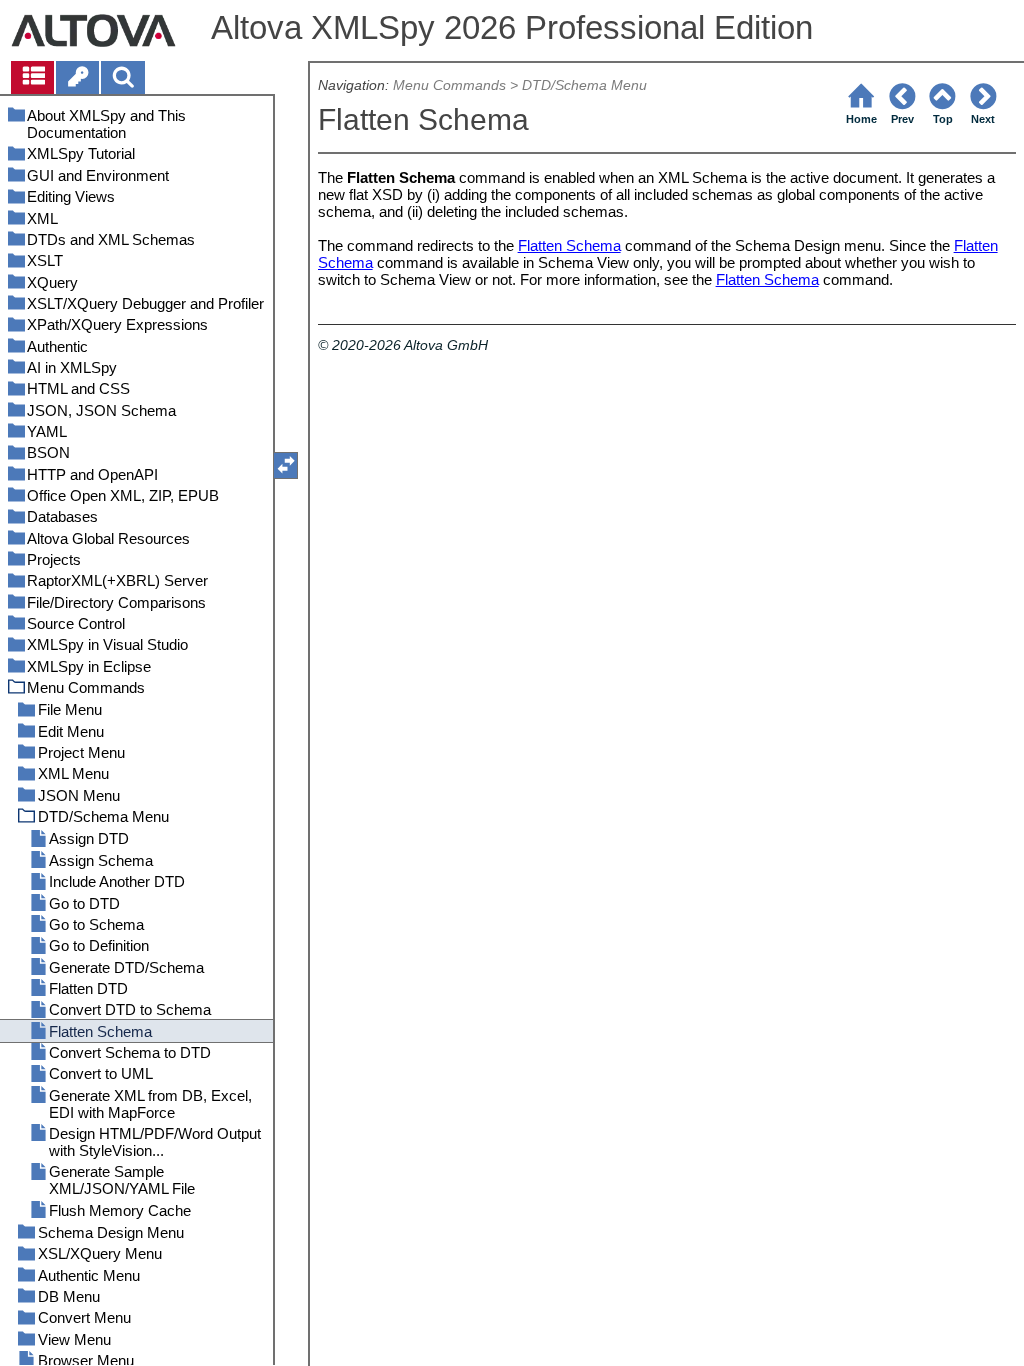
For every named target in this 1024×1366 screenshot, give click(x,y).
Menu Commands (449, 85)
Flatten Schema (569, 245)
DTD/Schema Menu (584, 85)
